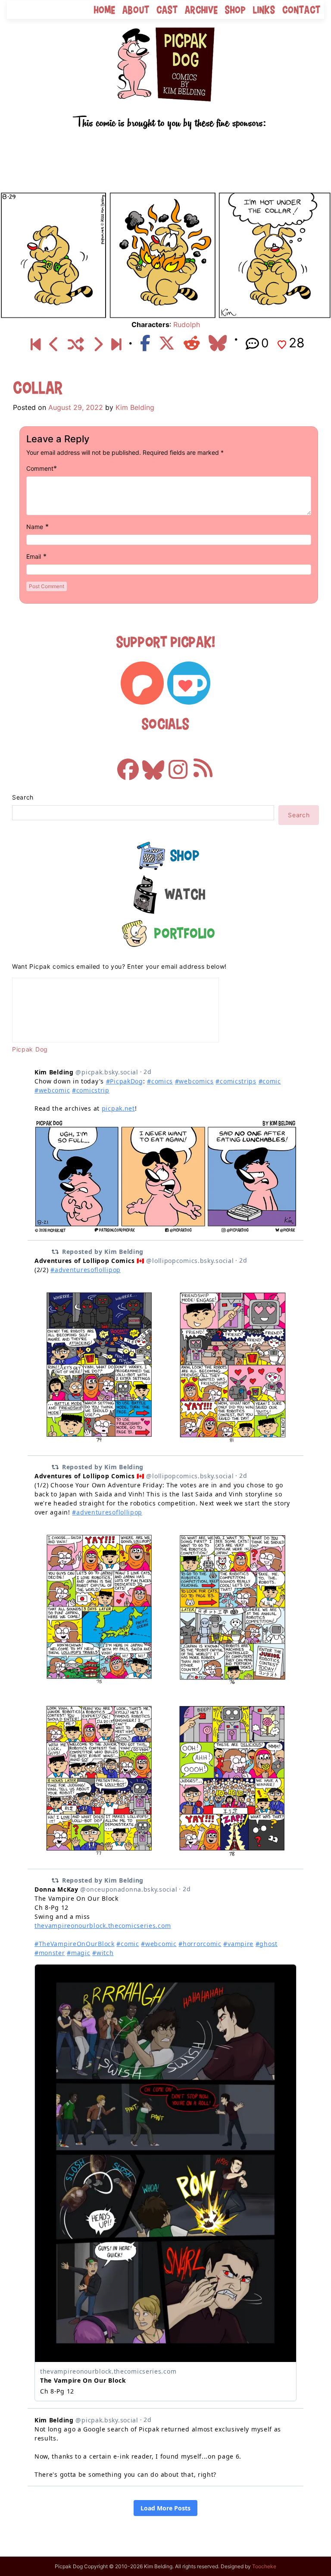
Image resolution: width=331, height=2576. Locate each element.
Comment (40, 468)
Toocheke (264, 2566)
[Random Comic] (76, 344)
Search (23, 797)
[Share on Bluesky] (218, 343)
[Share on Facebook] (145, 343)
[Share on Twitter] (167, 343)
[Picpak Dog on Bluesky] (153, 765)
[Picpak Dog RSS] (203, 765)
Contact (301, 10)
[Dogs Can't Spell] (36, 344)
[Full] (116, 344)
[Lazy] (98, 344)
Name (35, 527)
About (136, 10)
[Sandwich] (54, 344)
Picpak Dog (30, 1049)
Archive (201, 10)
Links (264, 10)
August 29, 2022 (76, 407)
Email (34, 556)
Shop (236, 10)
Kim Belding (135, 407)
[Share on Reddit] (192, 343)
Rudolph (187, 324)
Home (105, 10)
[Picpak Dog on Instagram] (178, 765)
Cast (167, 10)
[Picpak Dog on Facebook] (128, 765)
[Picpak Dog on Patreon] (142, 683)
